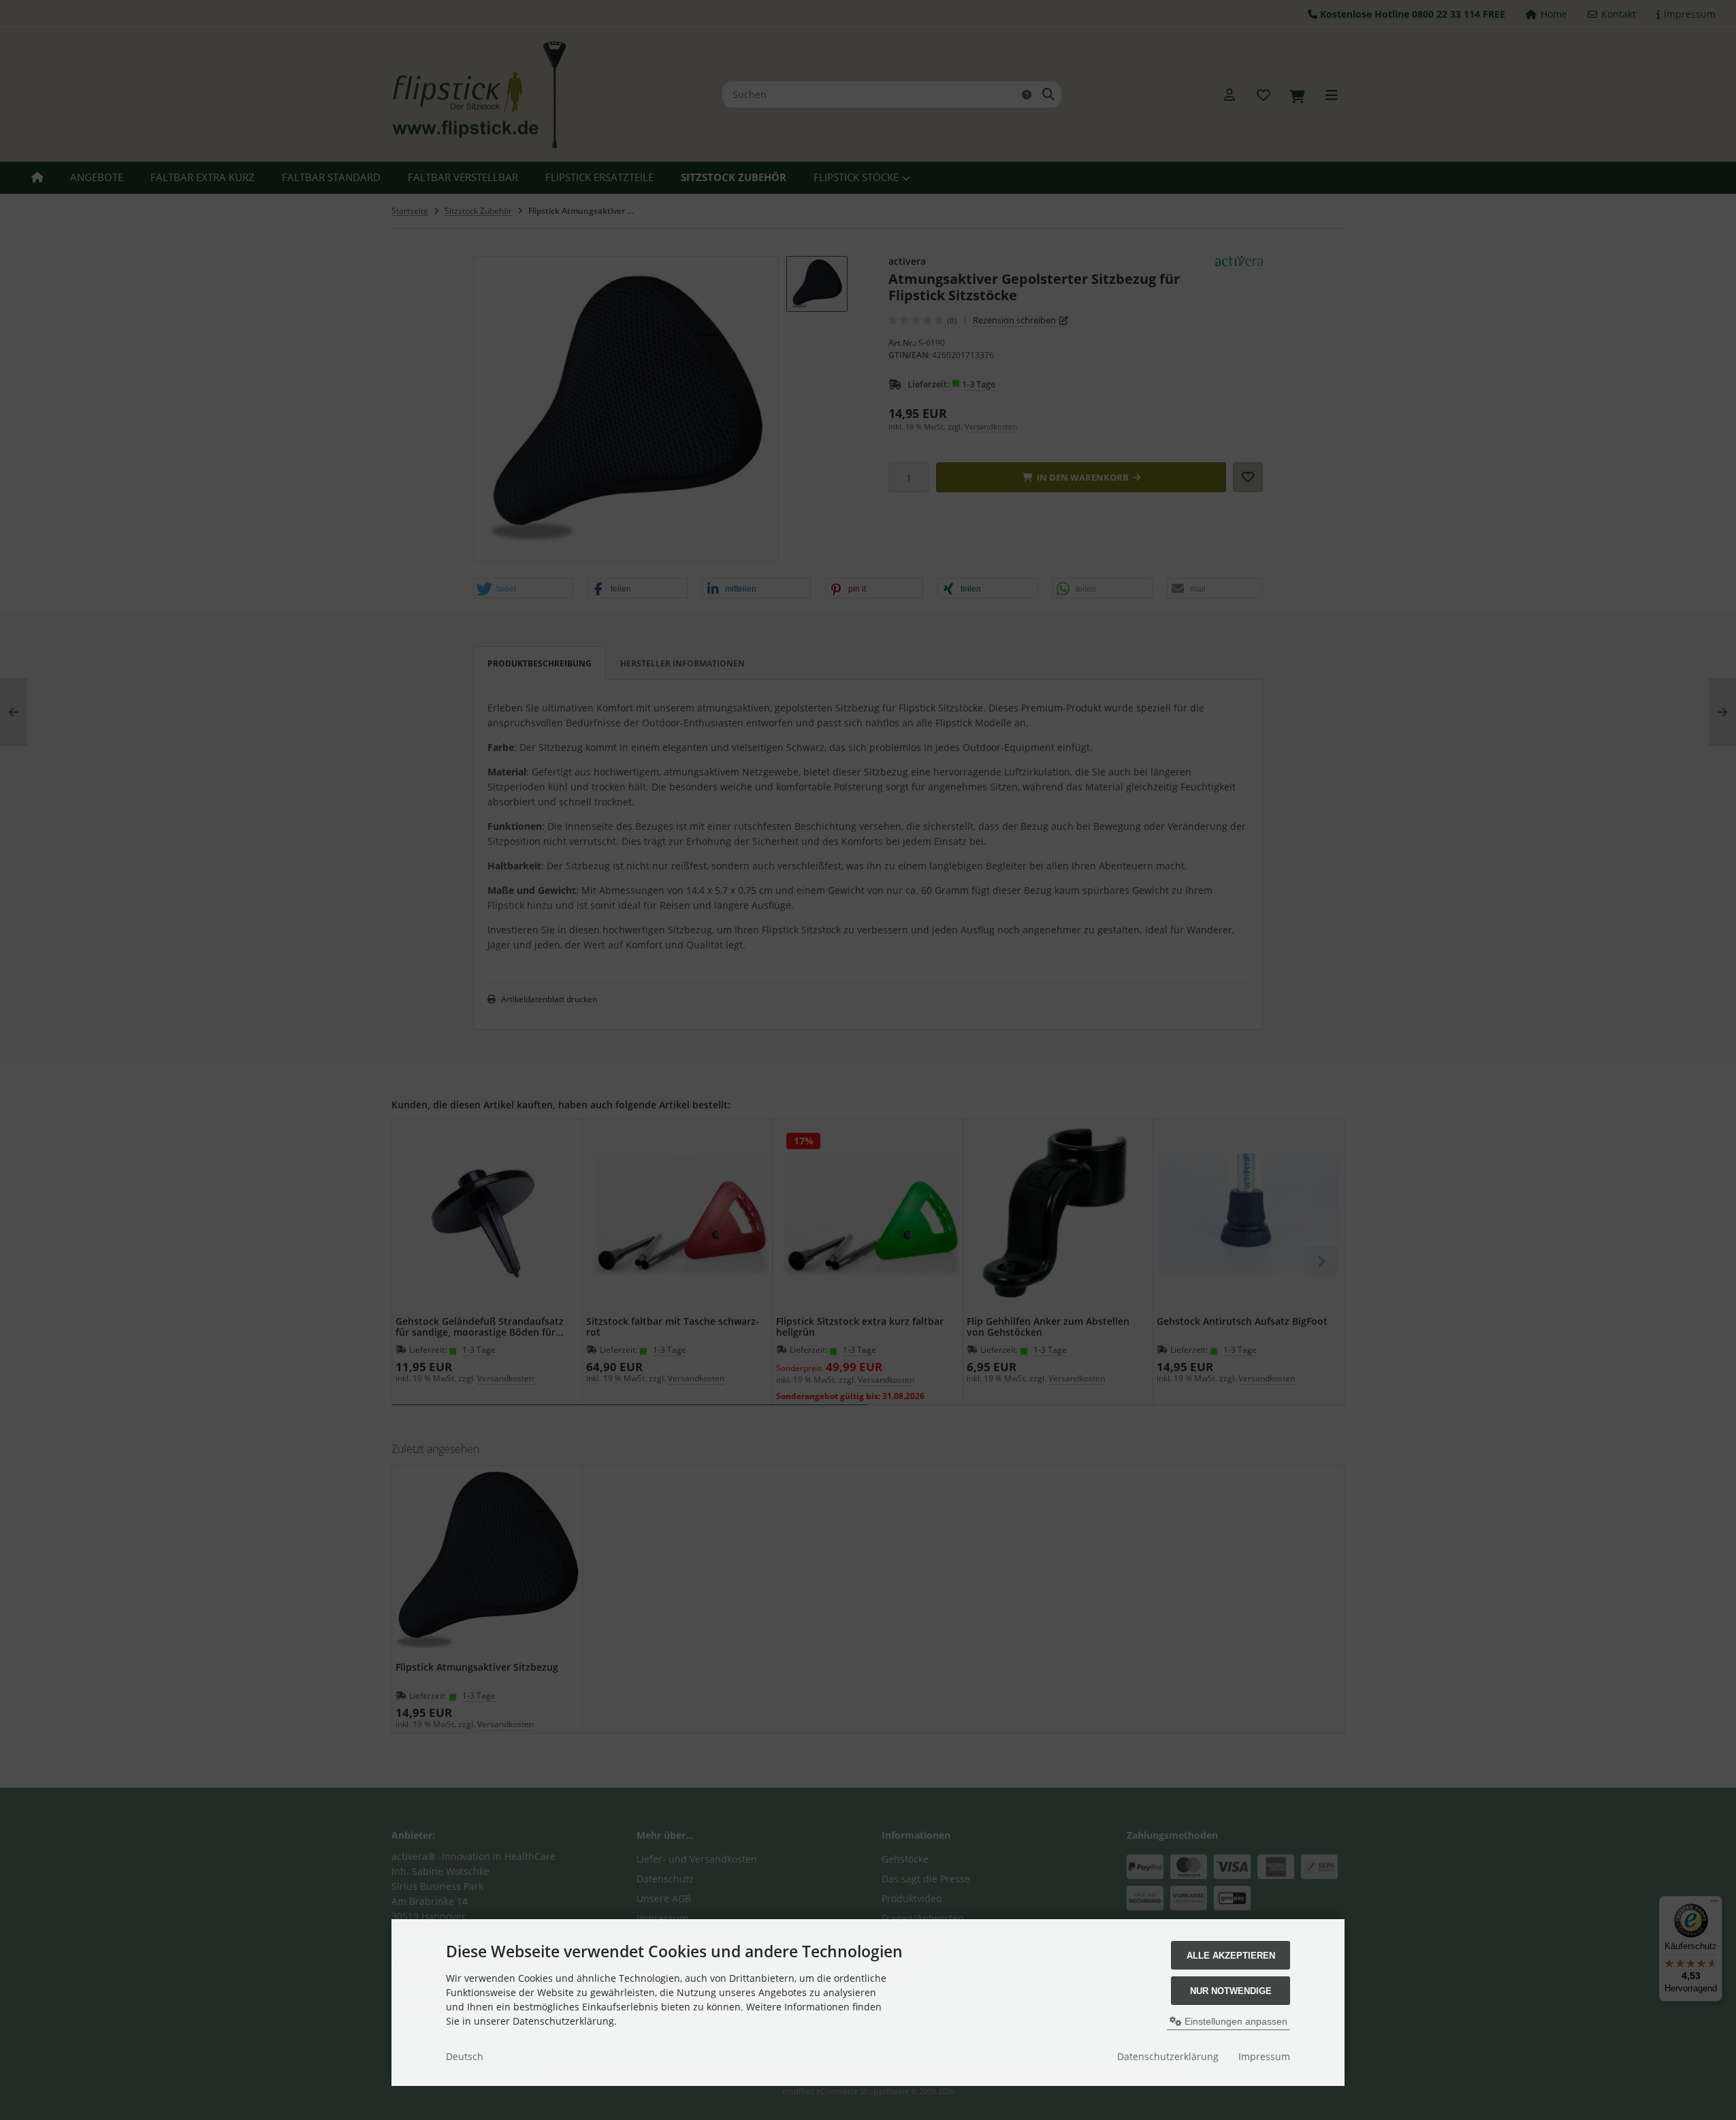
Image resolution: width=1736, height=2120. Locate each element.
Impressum (1264, 2056)
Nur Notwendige (1231, 1991)
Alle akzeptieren (1231, 1956)
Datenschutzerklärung (1168, 2056)
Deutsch (465, 2056)
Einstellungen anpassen (1235, 2021)
